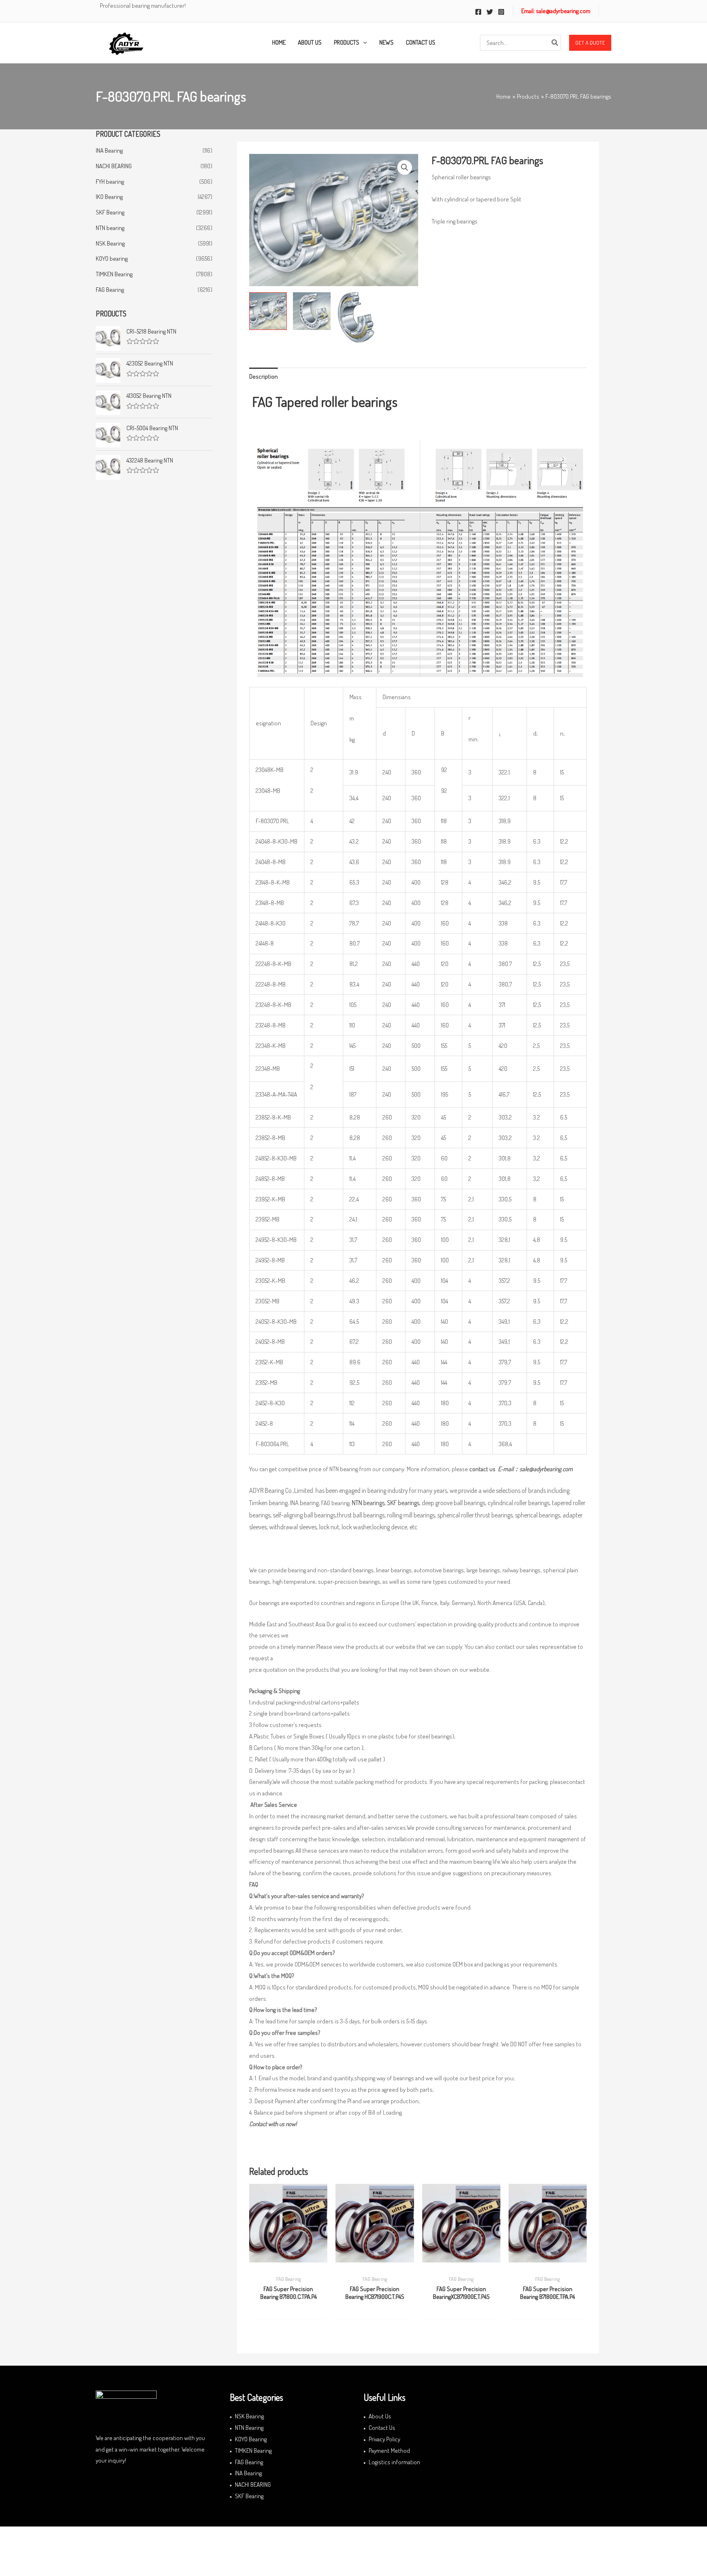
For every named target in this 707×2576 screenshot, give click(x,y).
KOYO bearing (112, 259)
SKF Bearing (110, 212)
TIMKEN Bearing (114, 274)
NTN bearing (110, 228)
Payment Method (389, 2451)
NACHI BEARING (114, 166)
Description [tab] (263, 376)
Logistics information (394, 2462)
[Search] (555, 43)
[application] (363, 43)
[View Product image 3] (356, 318)
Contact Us (382, 2428)
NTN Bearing (249, 2428)
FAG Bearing (110, 290)
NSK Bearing (110, 243)
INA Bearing (109, 150)
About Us (380, 2416)
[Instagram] (501, 12)
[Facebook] (478, 12)
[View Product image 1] (268, 311)
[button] (590, 43)
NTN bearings (368, 1503)
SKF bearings (403, 1503)
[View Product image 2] (312, 311)
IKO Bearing (109, 197)
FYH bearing (110, 182)
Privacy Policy (384, 2439)
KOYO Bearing (251, 2439)
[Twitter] (490, 12)
